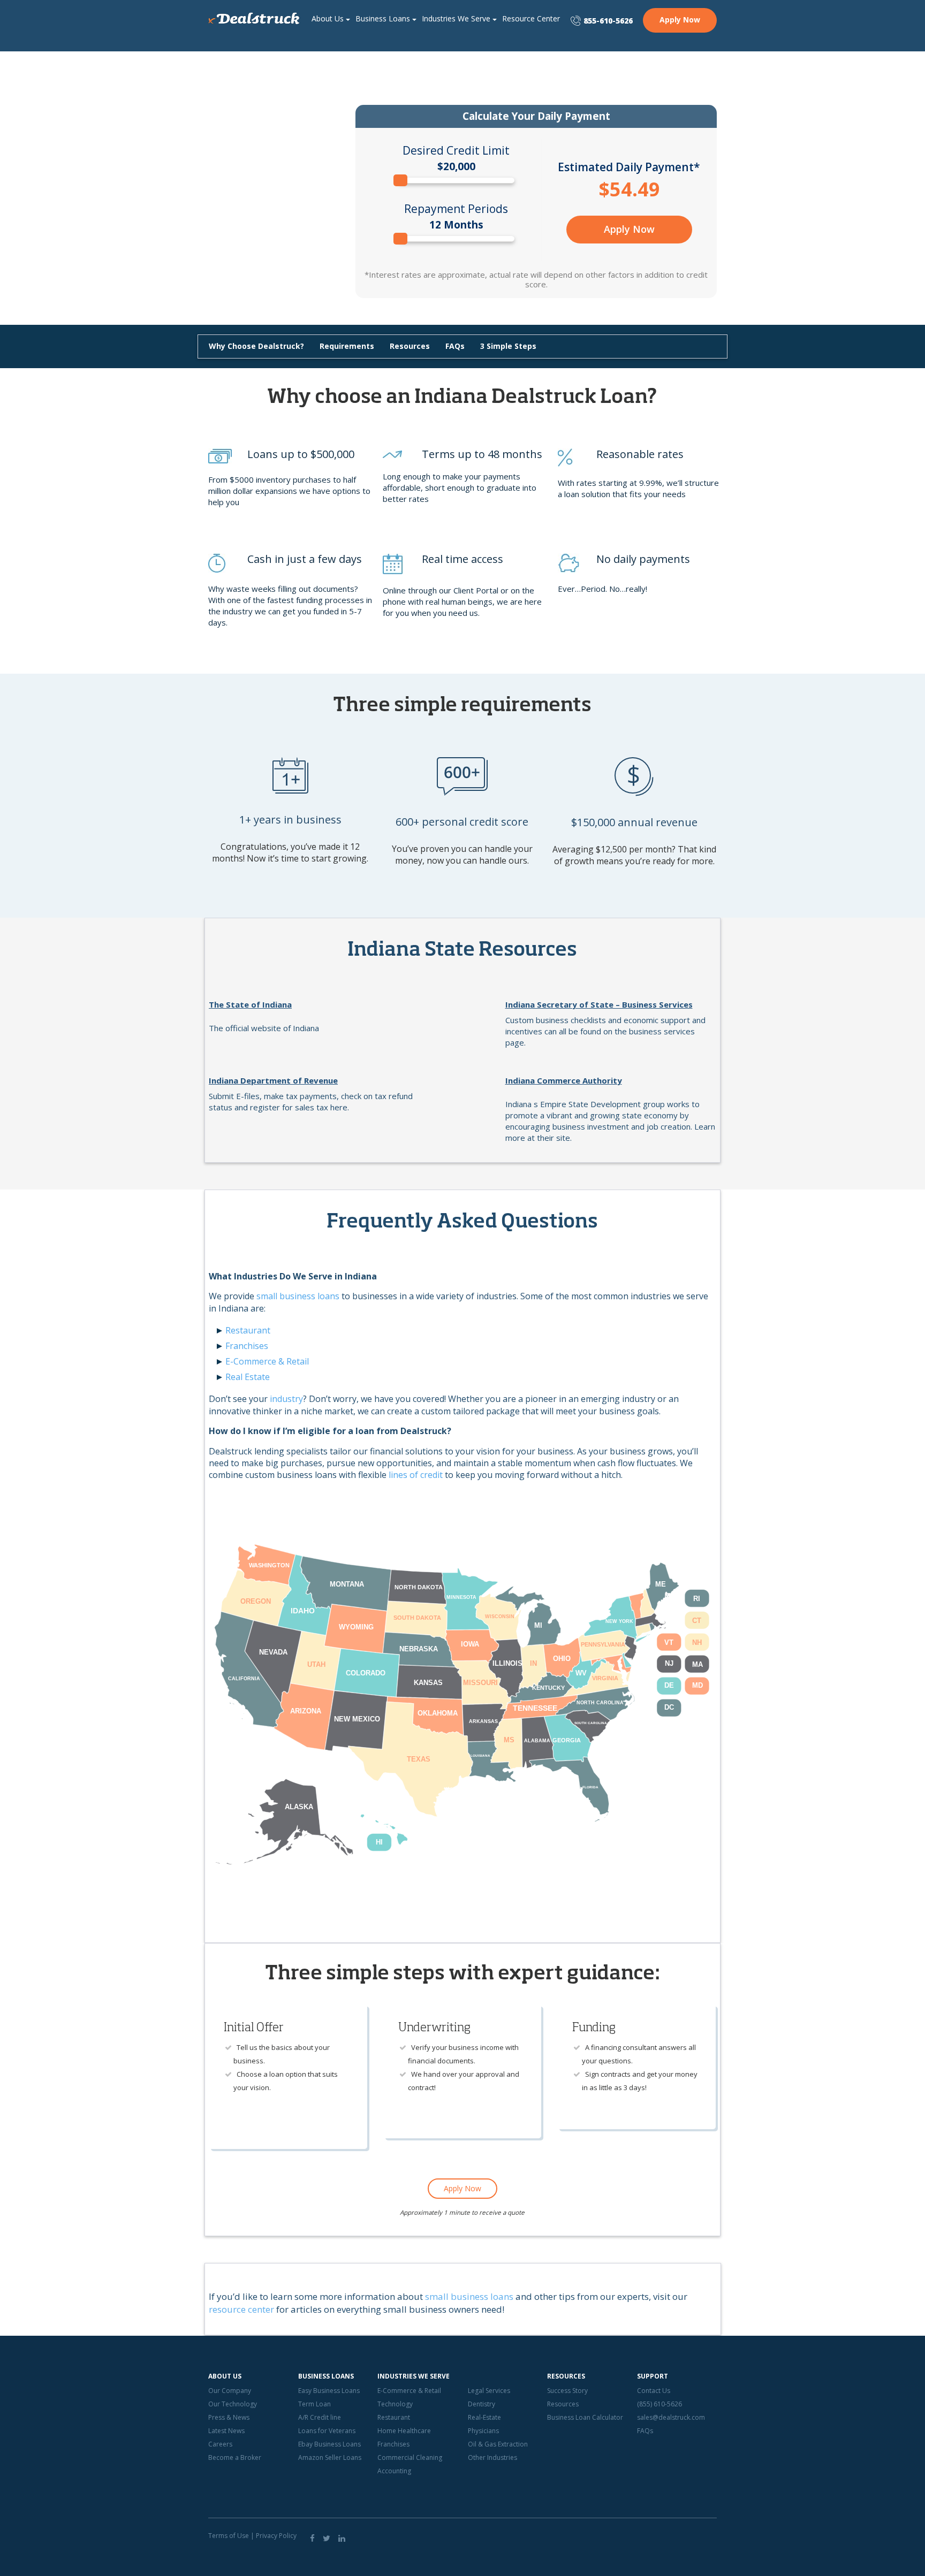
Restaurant (248, 1330)
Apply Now (680, 20)
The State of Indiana (250, 1004)
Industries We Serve (456, 18)
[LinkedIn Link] (342, 2538)
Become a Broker (235, 2457)
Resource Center (531, 18)
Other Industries (492, 2457)
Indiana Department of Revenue (273, 1080)
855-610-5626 (608, 21)
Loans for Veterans (327, 2431)
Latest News (226, 2431)
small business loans (298, 1296)
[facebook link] (312, 2538)
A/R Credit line (320, 2417)
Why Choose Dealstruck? (256, 346)
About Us (328, 18)
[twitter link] (327, 2538)
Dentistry (482, 2404)
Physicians (483, 2431)
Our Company (230, 2391)
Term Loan (314, 2404)
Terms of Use (229, 2536)
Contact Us (654, 2391)
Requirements (347, 346)
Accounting (394, 2471)
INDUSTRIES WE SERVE (414, 2376)
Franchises (247, 1346)
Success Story (567, 2391)
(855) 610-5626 (659, 2404)
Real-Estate (484, 2417)
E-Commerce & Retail (267, 1361)
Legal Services (489, 2391)
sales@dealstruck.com (671, 2417)
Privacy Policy (276, 2536)
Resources (410, 346)
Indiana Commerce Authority (564, 1080)
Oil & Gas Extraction (498, 2444)
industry (286, 1399)
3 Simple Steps (508, 346)
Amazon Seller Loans (330, 2457)
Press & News (229, 2417)
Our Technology (233, 2404)
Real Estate (248, 1377)
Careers (220, 2444)
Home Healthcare (404, 2431)
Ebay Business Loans (329, 2444)
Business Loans (383, 18)
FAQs (455, 346)
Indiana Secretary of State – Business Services (599, 1004)
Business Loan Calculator (585, 2417)
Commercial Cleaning (410, 2457)
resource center (241, 2309)
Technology (395, 2404)
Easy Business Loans (329, 2391)
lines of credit (416, 1475)
